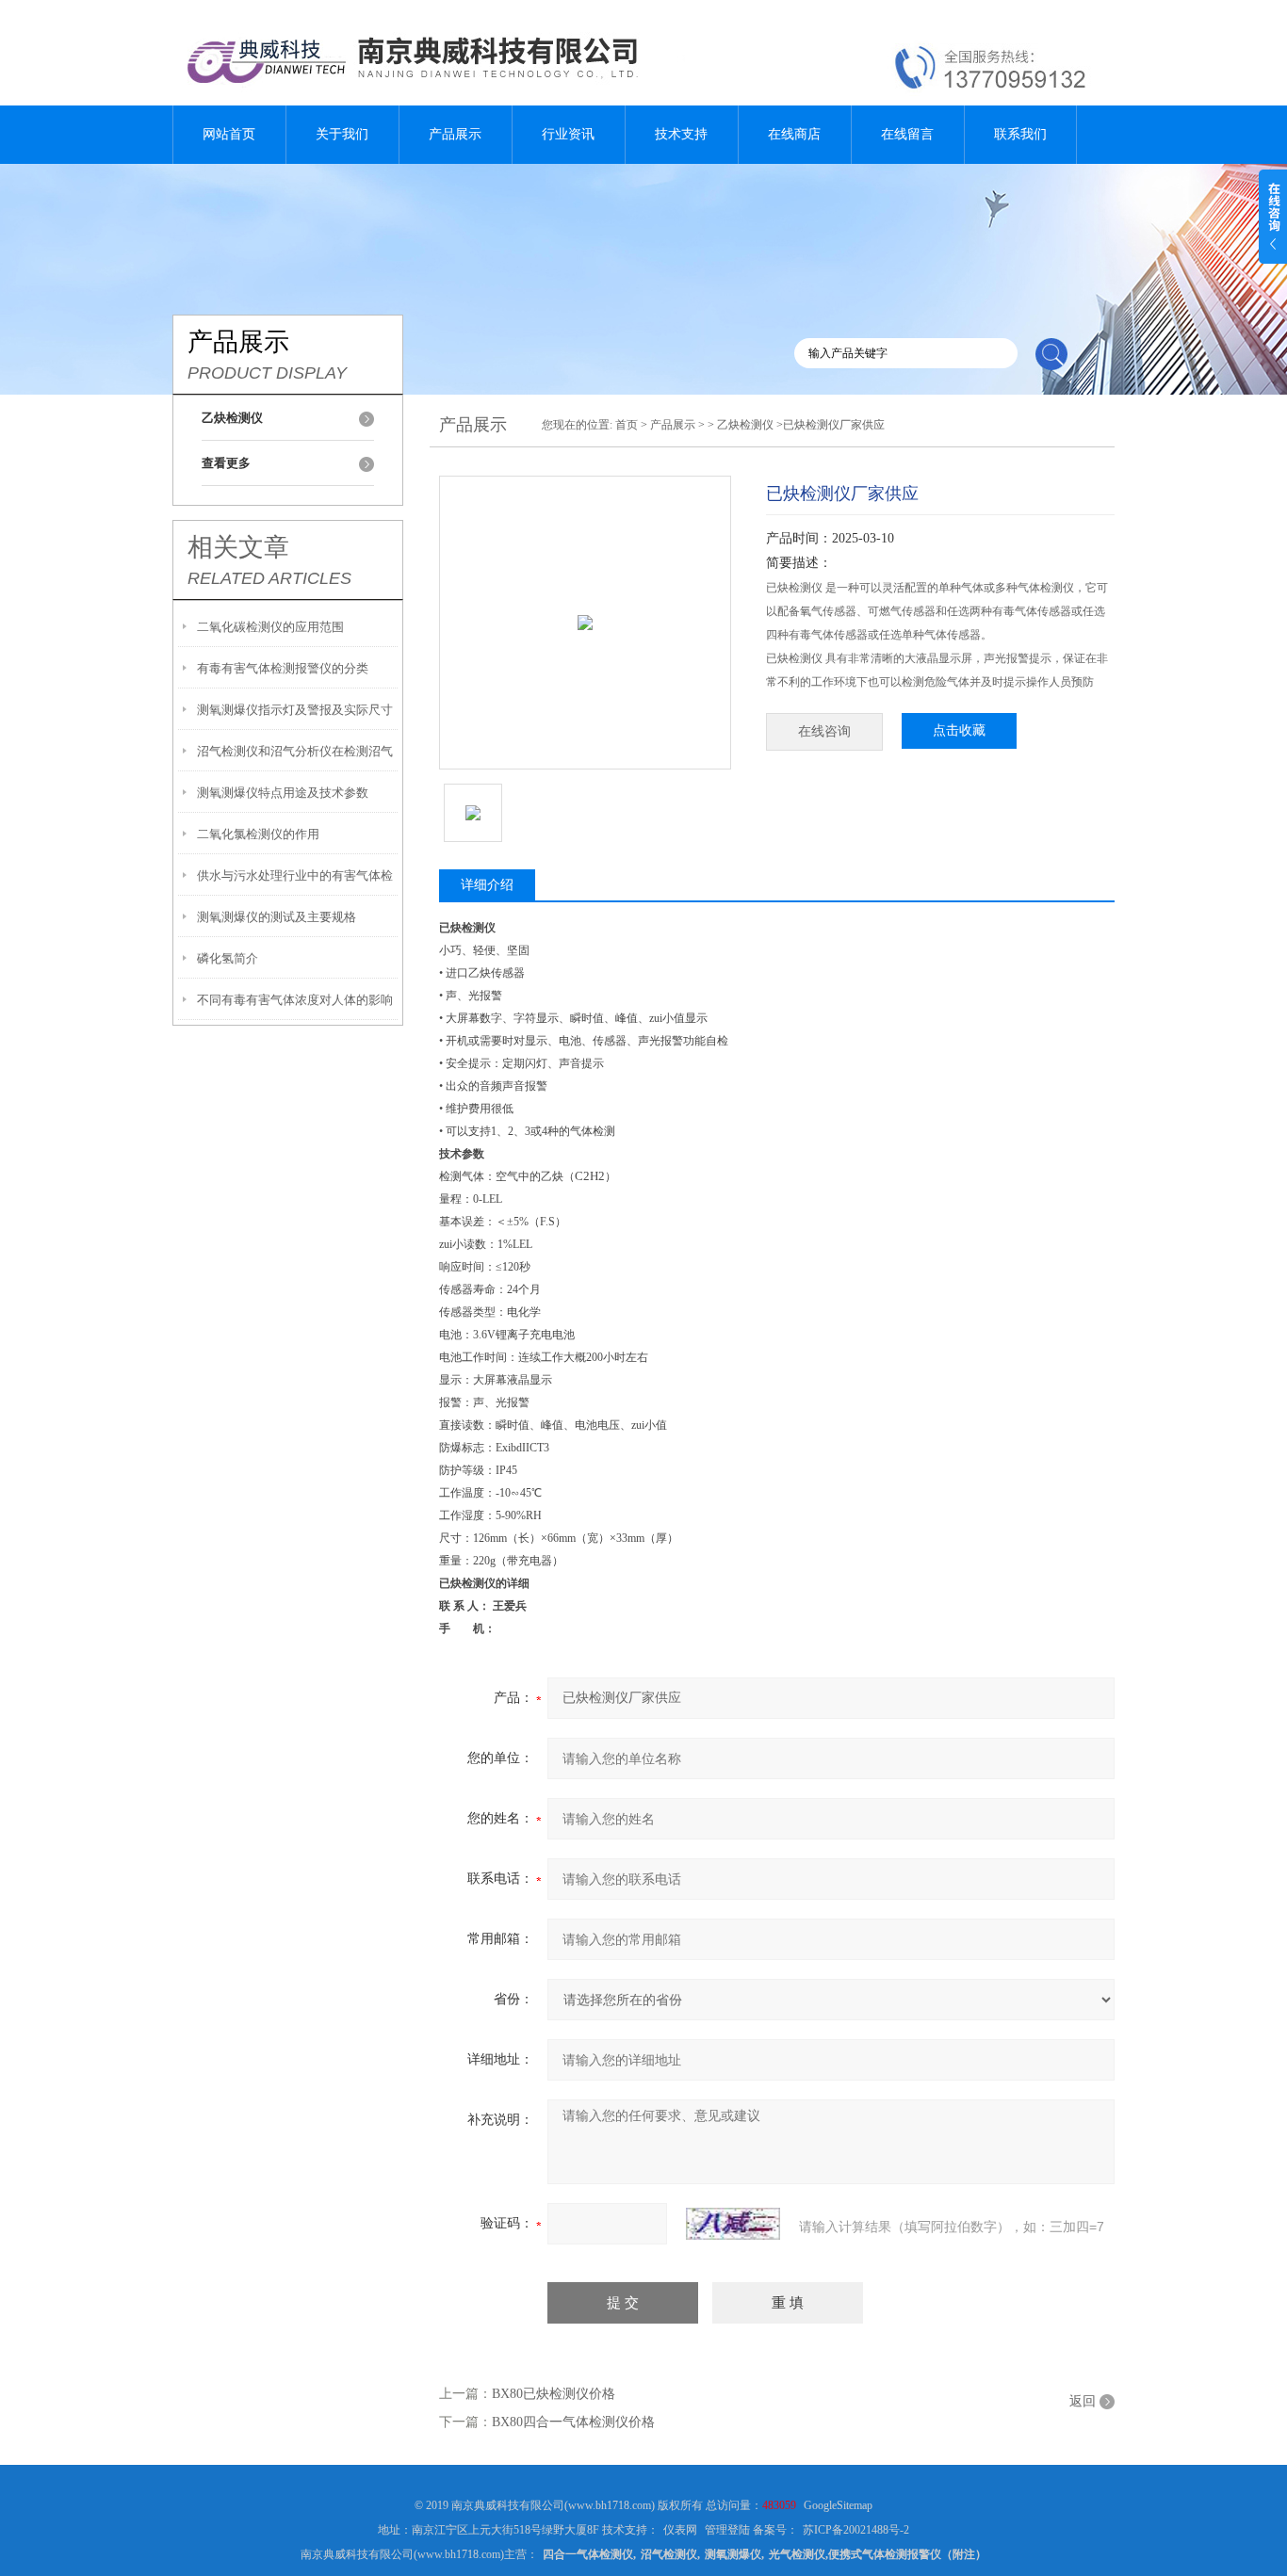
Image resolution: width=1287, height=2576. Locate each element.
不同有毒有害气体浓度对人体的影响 (295, 1000)
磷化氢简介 (228, 958)
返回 (1083, 2401)
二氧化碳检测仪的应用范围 (270, 627)
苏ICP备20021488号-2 (856, 2530)
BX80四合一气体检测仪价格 (573, 2422)
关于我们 (342, 134)
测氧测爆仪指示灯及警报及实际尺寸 (295, 710)
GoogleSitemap (838, 2505)
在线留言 (907, 134)
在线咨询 (824, 731)
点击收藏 (959, 730)
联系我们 (1020, 134)
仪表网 (680, 2530)
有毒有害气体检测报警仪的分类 (283, 668)
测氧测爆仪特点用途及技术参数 (283, 793)
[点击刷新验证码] (733, 2224)
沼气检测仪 (669, 2554)
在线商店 (794, 134)
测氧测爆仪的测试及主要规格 (277, 917)
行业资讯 (568, 134)
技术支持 (681, 134)
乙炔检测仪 (745, 425)
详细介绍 (487, 885)
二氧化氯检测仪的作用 (258, 834)
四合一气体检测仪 (588, 2554)
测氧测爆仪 (733, 2554)
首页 (627, 425)
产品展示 (455, 134)
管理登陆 (727, 2530)
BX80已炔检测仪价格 (554, 2394)
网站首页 (229, 134)
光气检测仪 (797, 2554)
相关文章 (238, 547)
